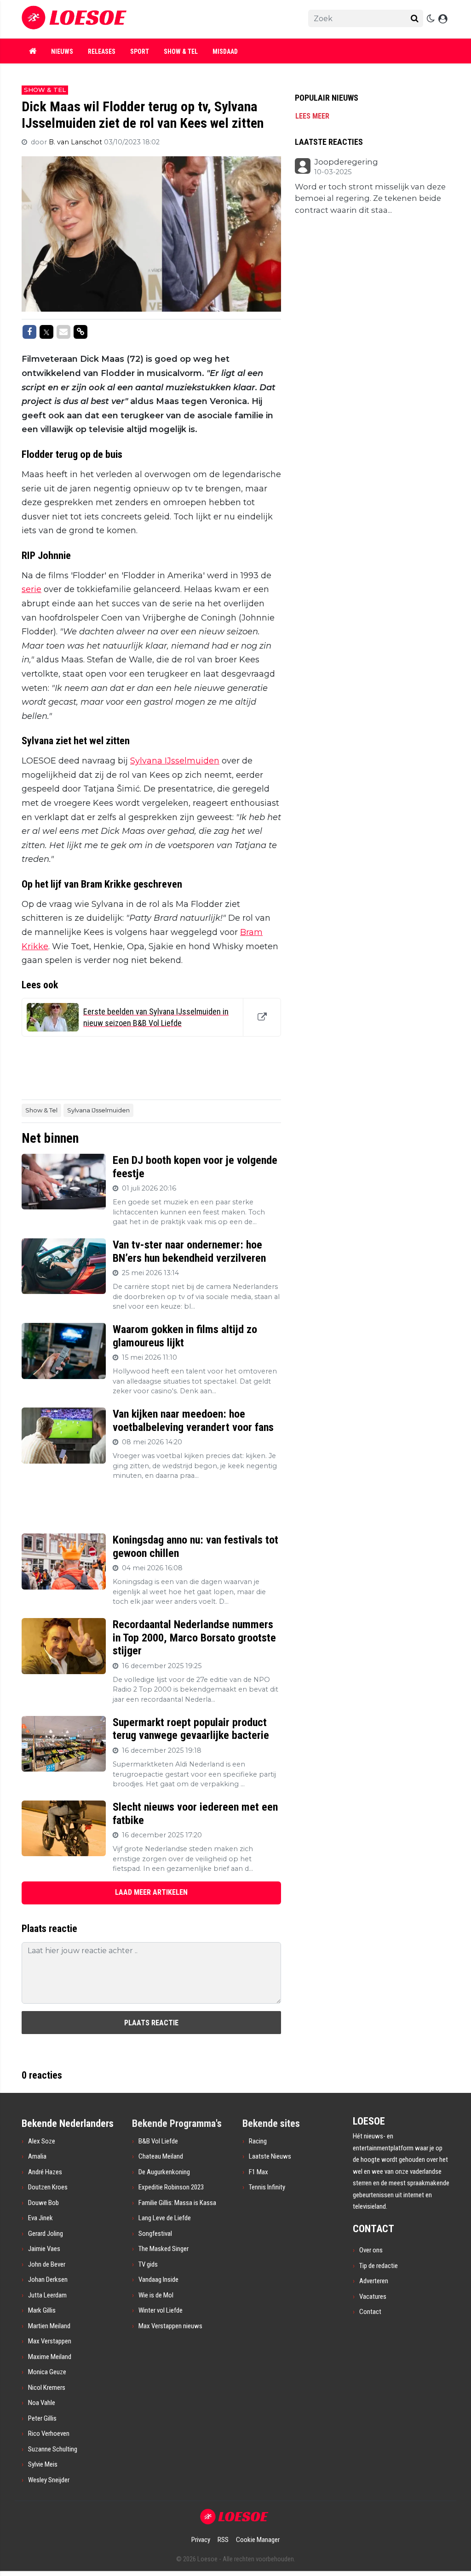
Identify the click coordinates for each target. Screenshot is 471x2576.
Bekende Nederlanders (68, 2123)
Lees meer (312, 116)
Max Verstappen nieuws (170, 2326)
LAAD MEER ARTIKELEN (151, 1892)
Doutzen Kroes (48, 2187)
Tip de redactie (379, 2266)
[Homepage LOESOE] (153, 19)
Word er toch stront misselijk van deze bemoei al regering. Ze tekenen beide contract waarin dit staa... (370, 198)
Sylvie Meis (43, 2464)
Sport (140, 51)
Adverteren (374, 2281)
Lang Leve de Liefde (165, 2218)
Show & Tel (181, 51)
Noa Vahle (42, 2403)
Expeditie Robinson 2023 (171, 2187)
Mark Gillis (42, 2310)
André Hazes (45, 2172)
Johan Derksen (48, 2280)
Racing (258, 2141)
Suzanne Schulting (53, 2449)
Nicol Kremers (47, 2388)
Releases (102, 51)
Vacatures (373, 2297)
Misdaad (225, 51)
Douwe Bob (43, 2203)
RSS (223, 2540)
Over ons (371, 2250)
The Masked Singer (164, 2249)
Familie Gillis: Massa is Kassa (177, 2203)
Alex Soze (42, 2141)
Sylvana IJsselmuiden (175, 761)
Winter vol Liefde (161, 2310)
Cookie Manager (258, 2540)
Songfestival (155, 2234)
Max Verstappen (50, 2341)
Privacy (201, 2540)
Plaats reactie (151, 2023)
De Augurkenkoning (164, 2172)
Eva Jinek (40, 2218)
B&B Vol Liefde (158, 2141)
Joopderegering (346, 162)
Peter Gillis (42, 2418)
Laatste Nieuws (270, 2156)
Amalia (37, 2156)
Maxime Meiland (50, 2357)
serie (32, 589)
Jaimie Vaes (44, 2249)
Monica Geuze (47, 2372)
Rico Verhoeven (49, 2434)
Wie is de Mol (156, 2295)
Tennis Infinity (267, 2187)
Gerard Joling (46, 2234)
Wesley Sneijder (49, 2480)
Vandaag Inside (158, 2280)
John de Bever (47, 2264)
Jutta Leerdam (47, 2295)
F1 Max (258, 2172)
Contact (370, 2312)
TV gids (148, 2264)
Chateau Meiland (161, 2156)
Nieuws (62, 51)
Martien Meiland (49, 2326)
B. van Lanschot (76, 142)
